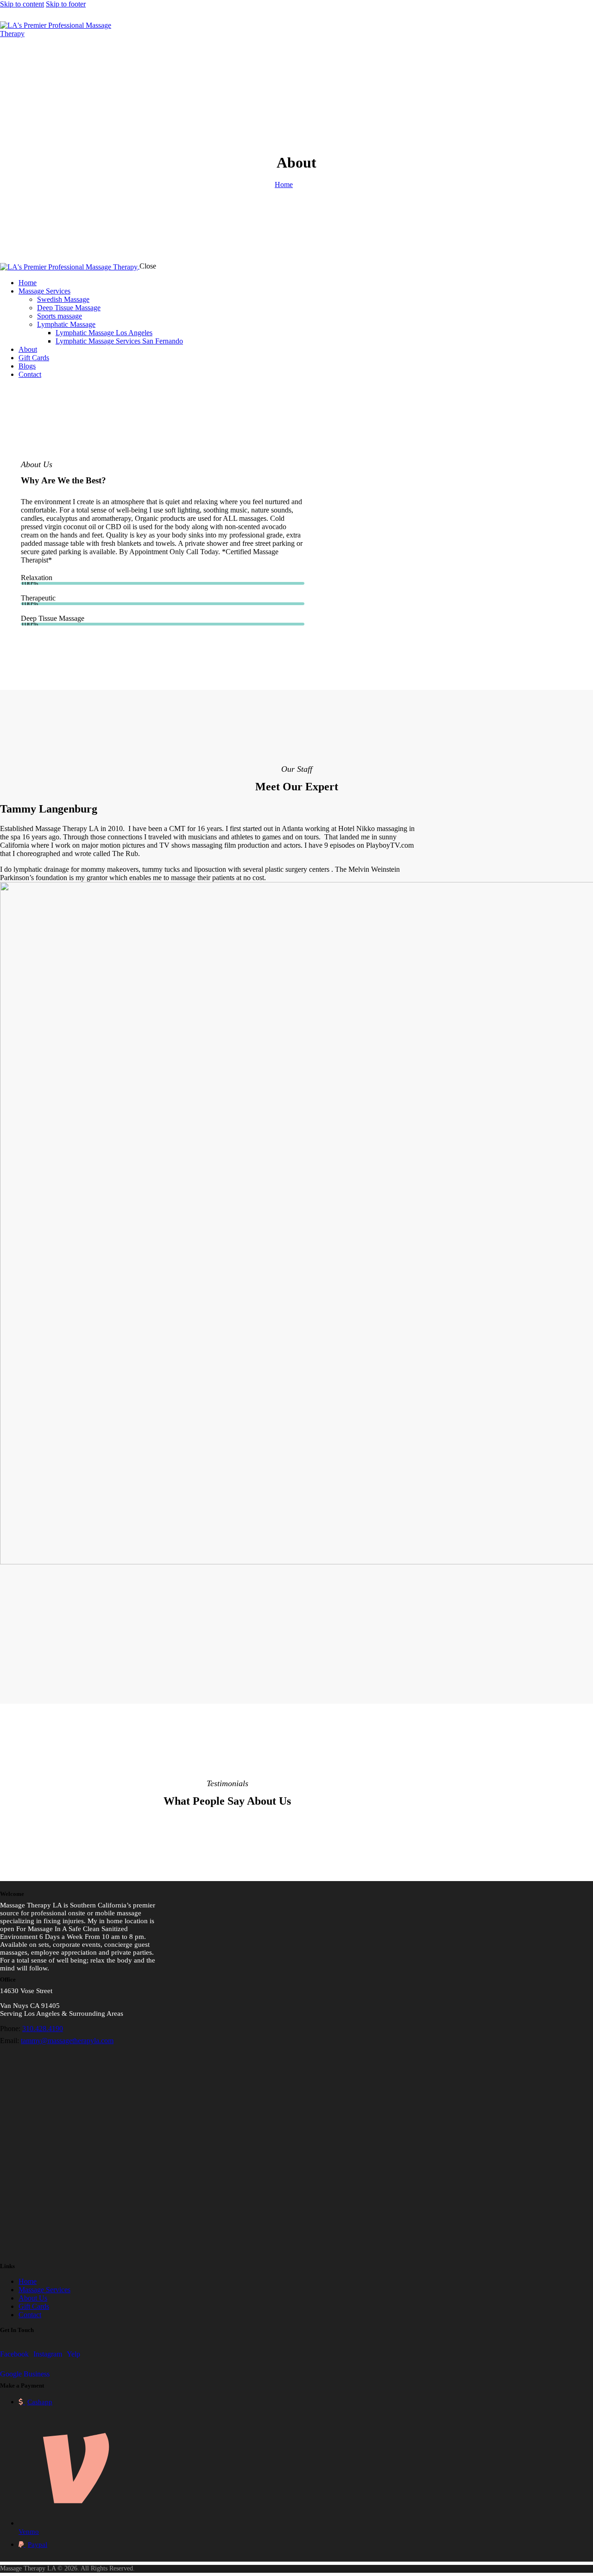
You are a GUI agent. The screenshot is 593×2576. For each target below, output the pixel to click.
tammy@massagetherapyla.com (67, 2041)
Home (284, 184)
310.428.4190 (43, 2029)
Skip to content (22, 4)
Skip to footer (66, 4)
